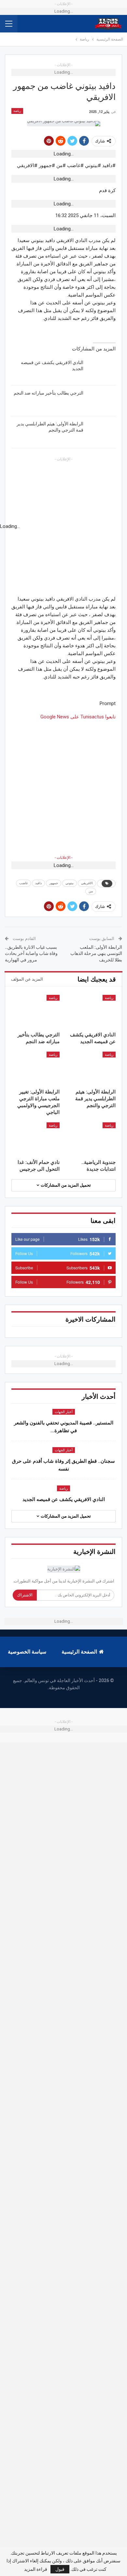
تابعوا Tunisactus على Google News (78, 717)
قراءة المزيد (36, 2569)
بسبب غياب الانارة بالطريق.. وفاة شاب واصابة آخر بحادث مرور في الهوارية (31, 953)
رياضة (17, 111)
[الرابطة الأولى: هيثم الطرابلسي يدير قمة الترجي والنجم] (102, 431)
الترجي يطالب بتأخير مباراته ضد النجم (49, 393)
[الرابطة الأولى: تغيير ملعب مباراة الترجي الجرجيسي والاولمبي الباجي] (35, 1068)
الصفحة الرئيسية (79, 1652)
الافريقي (87, 883)
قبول (60, 2569)
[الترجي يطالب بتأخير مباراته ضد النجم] (102, 400)
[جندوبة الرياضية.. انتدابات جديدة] (92, 1139)
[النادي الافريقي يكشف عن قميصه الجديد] (102, 370)
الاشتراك (25, 1595)
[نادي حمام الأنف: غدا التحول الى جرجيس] (35, 1139)
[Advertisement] (63, 784)
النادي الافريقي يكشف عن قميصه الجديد (64, 1499)
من (91, 891)
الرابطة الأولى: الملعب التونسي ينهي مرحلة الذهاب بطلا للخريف (96, 953)
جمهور (54, 883)
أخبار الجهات (64, 1412)
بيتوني (70, 883)
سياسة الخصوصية (27, 1652)
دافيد (38, 883)
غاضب (23, 883)
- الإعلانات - (63, 858)
